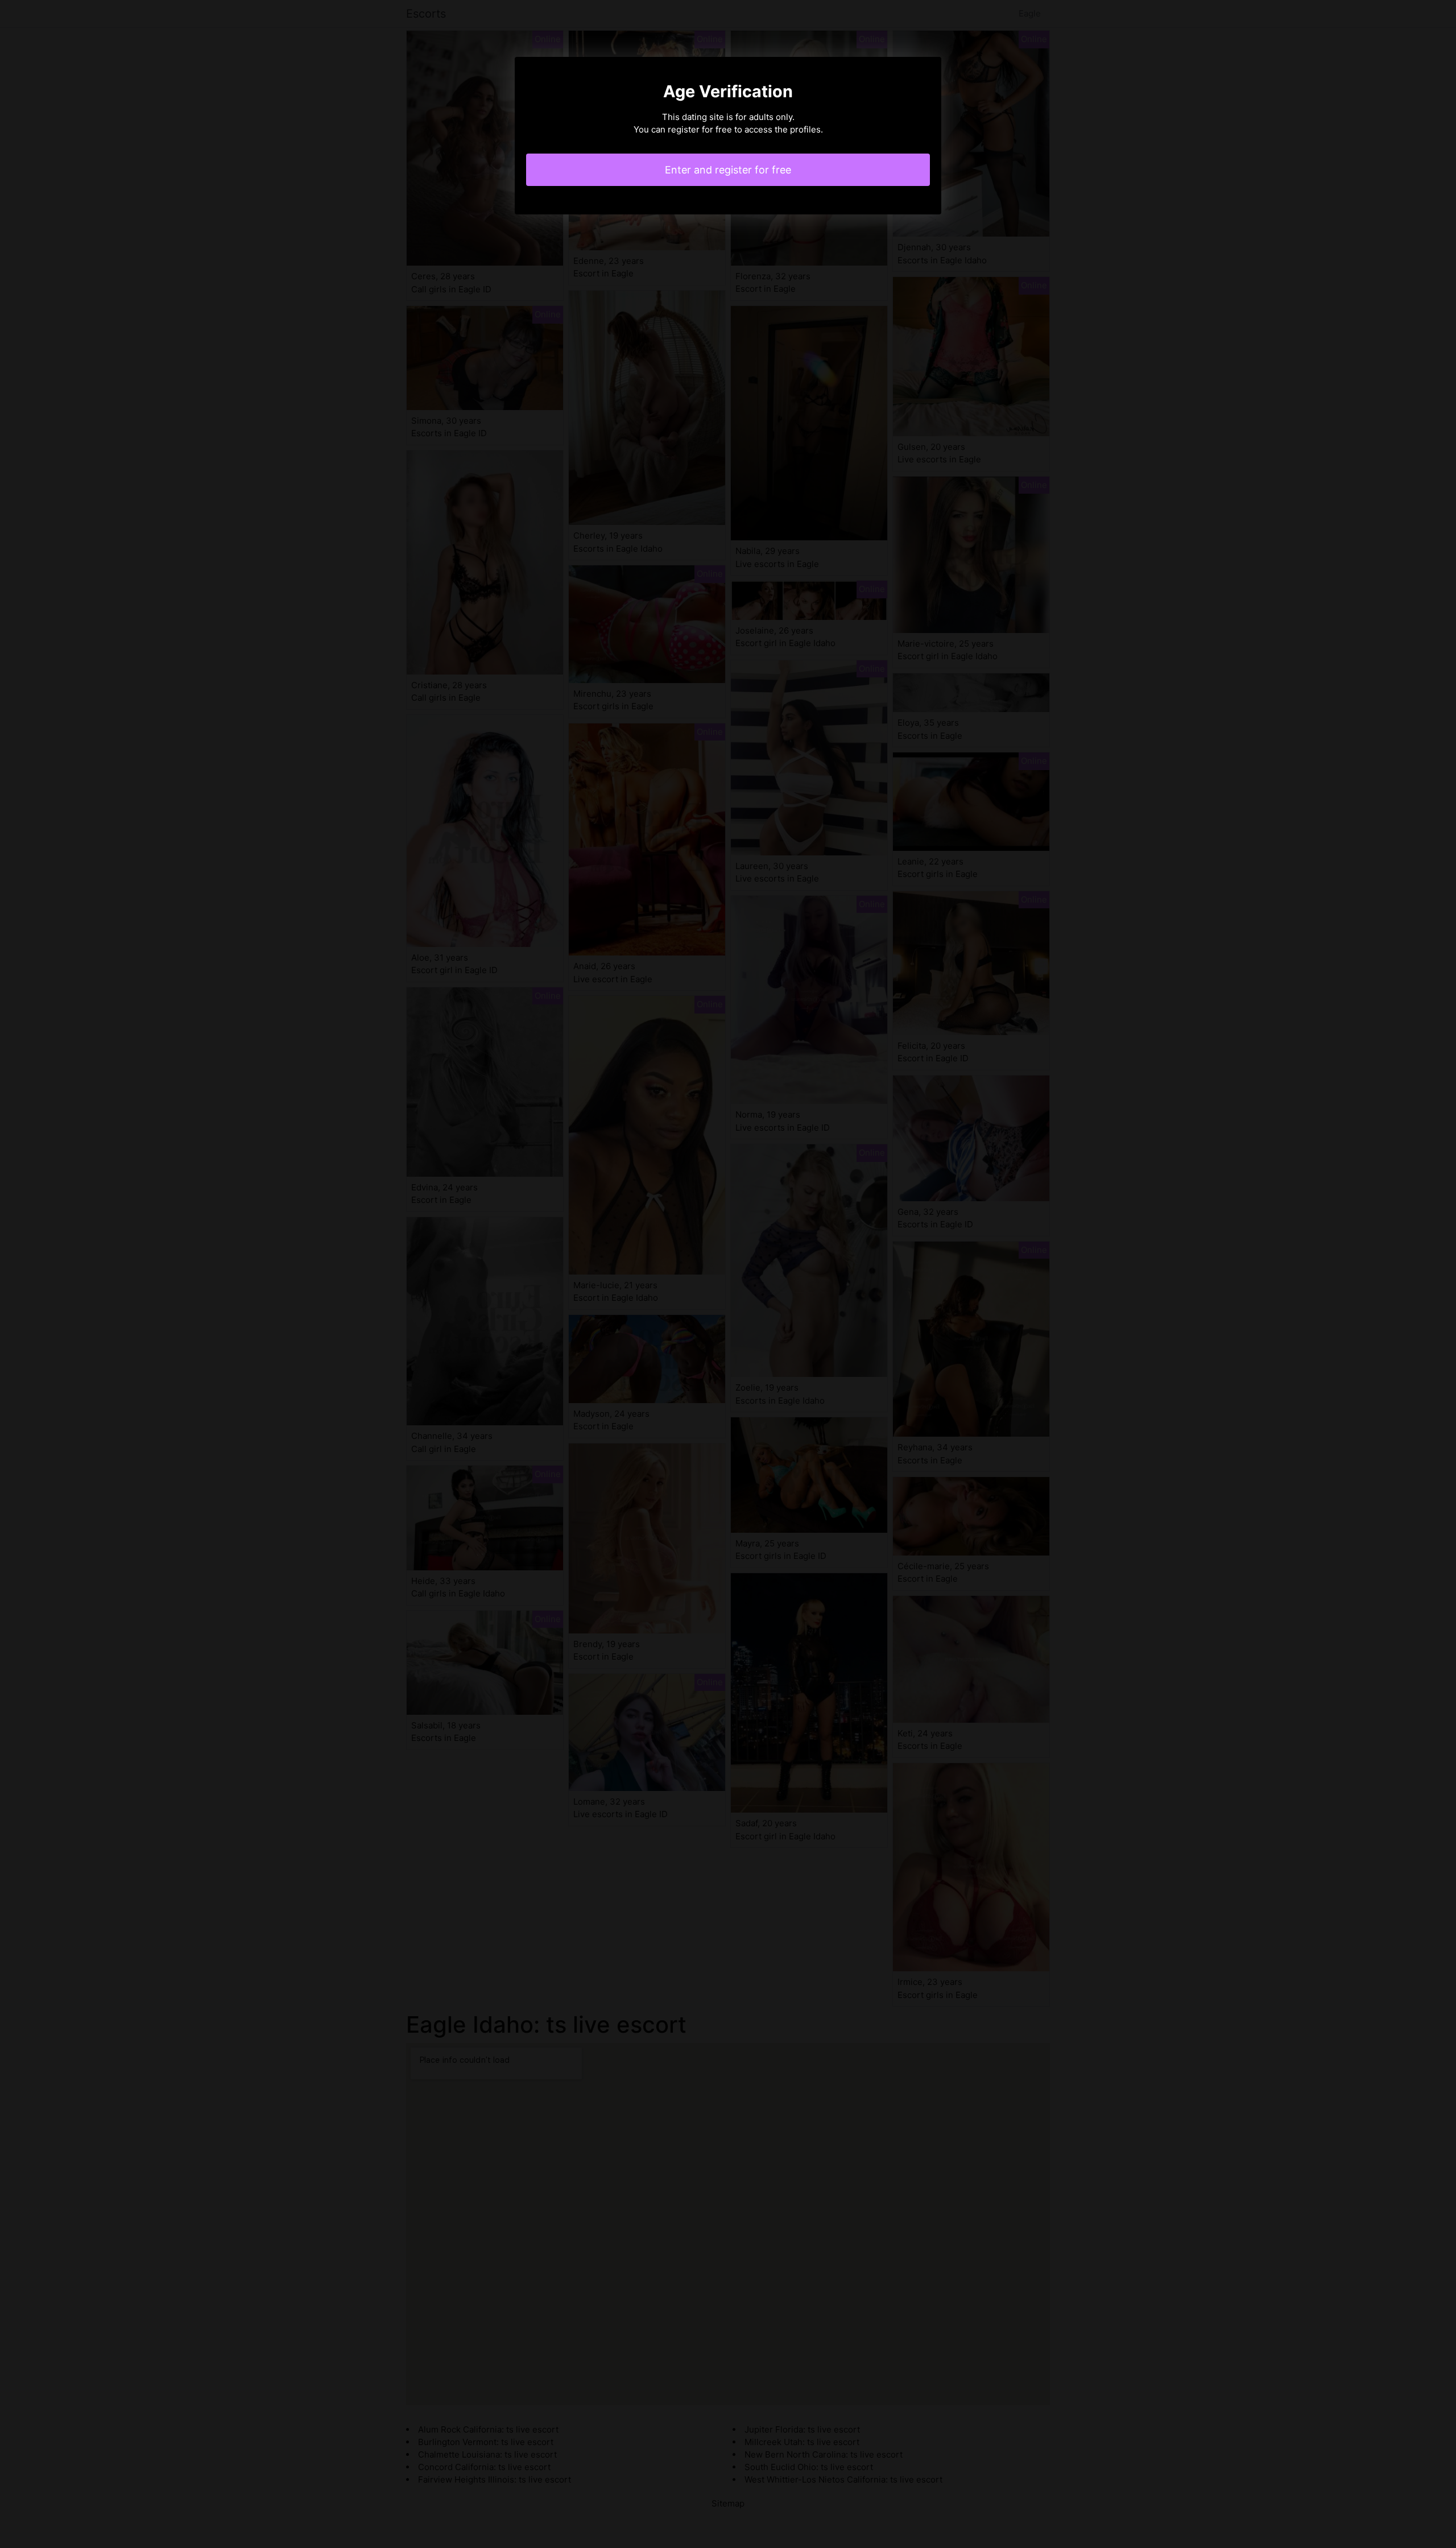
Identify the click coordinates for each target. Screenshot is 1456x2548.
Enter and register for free (728, 170)
